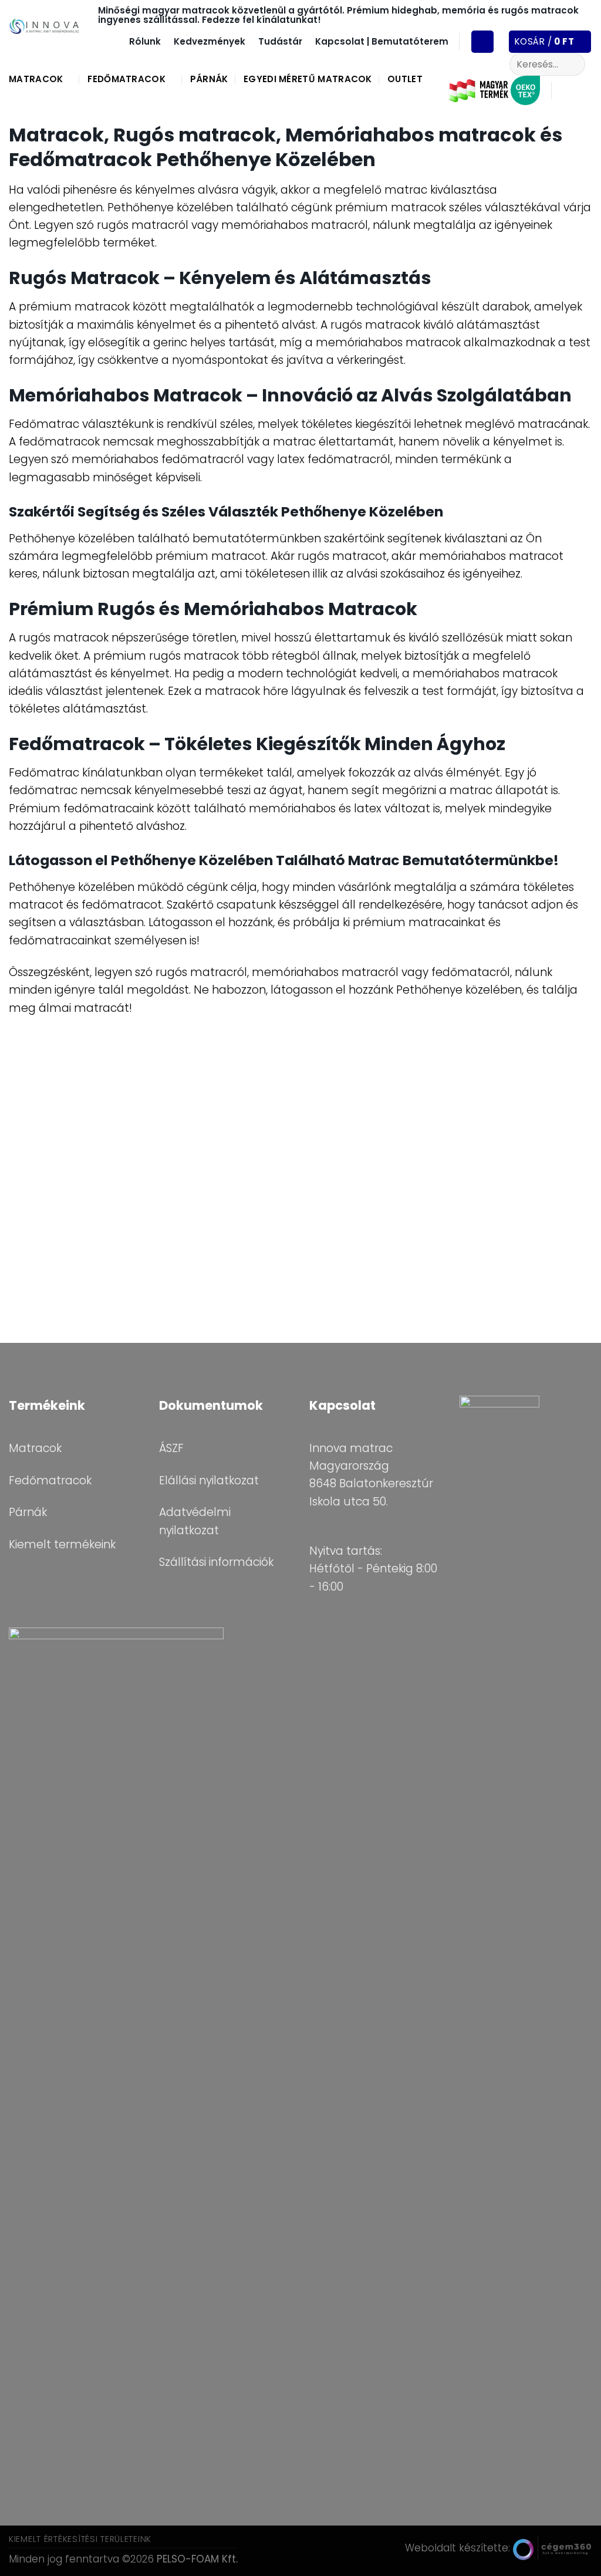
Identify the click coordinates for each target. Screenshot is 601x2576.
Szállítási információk (216, 1562)
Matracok (36, 79)
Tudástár (280, 41)
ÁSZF (171, 1448)
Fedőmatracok (126, 79)
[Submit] (572, 64)
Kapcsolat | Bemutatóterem (382, 41)
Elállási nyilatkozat (209, 1481)
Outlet (405, 79)
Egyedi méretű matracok (308, 79)
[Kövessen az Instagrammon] (583, 90)
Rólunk (145, 41)
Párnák (209, 79)
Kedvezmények (210, 41)
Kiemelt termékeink (62, 1544)
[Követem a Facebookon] (565, 90)
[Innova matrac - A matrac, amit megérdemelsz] (45, 26)
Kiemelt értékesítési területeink (80, 2539)
